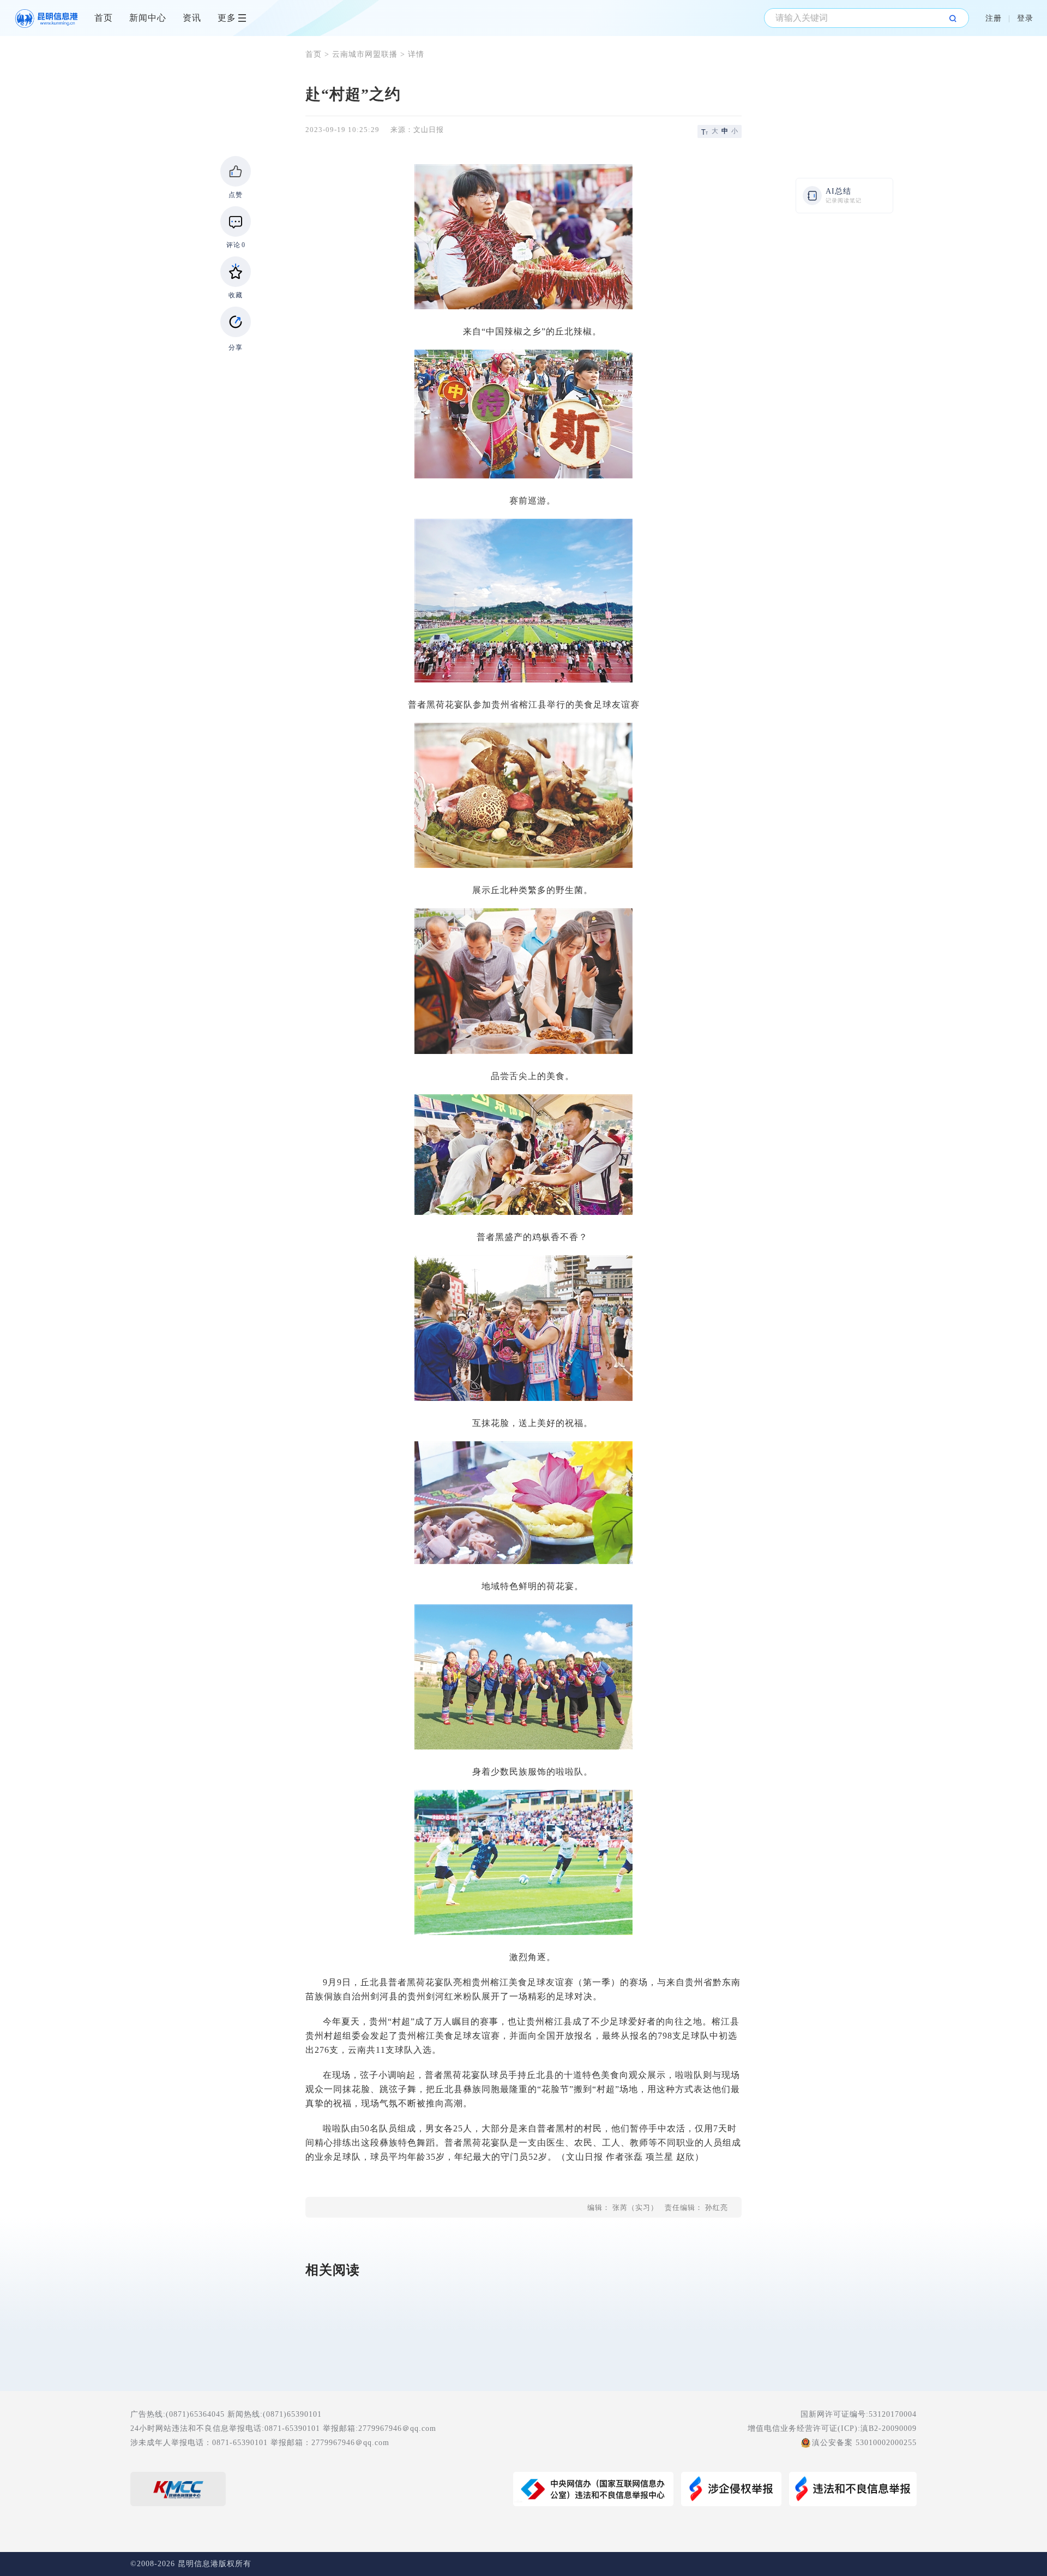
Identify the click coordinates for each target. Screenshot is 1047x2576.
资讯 (192, 18)
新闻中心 (148, 18)
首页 (104, 18)
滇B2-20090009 (889, 2428)
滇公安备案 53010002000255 (864, 2443)
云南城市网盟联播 (365, 54)
